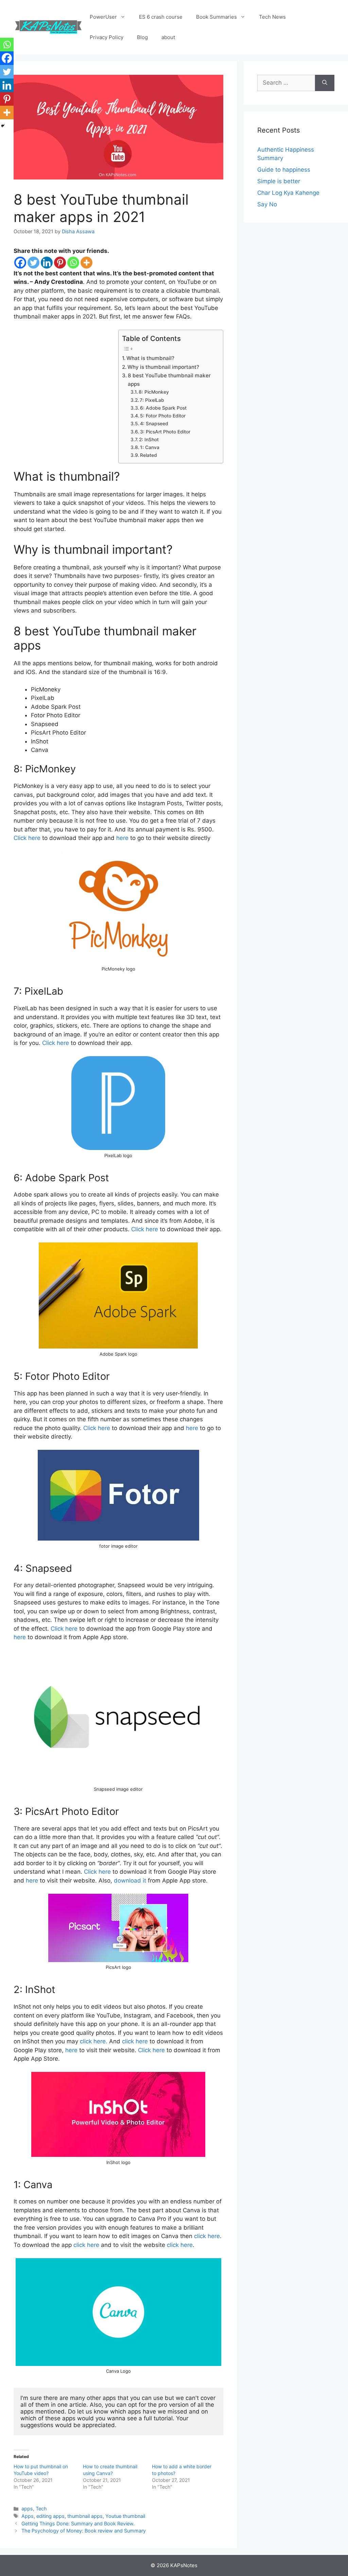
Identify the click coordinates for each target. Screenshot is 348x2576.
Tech (41, 2509)
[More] (86, 263)
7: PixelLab (152, 400)
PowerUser (103, 17)
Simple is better (279, 181)
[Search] (325, 83)
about (168, 37)
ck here (100, 1428)
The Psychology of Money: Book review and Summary (84, 2531)
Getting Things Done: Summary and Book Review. (78, 2523)
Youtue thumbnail (125, 2516)
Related (149, 455)
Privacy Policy (107, 37)
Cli (87, 1428)
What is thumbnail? (150, 358)
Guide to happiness (284, 170)
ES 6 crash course (161, 17)
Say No (267, 204)
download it (130, 1881)
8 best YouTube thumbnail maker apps (169, 380)
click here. (94, 2041)
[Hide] (3, 126)
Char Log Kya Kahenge (288, 193)
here (122, 838)
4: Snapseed (154, 424)
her (190, 1428)
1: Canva (150, 447)
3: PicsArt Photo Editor (165, 432)
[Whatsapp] (73, 263)
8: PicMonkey (154, 392)
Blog (142, 37)
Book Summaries (216, 17)
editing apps (50, 2516)
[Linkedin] (47, 263)
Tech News (272, 17)
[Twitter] (33, 263)
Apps (28, 2516)
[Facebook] (20, 263)
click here (135, 2041)
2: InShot (149, 440)
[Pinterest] (60, 263)
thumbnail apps (85, 2516)
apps (27, 2509)
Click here (27, 838)
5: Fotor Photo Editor (163, 416)
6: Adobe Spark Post (163, 408)
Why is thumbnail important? (163, 367)
